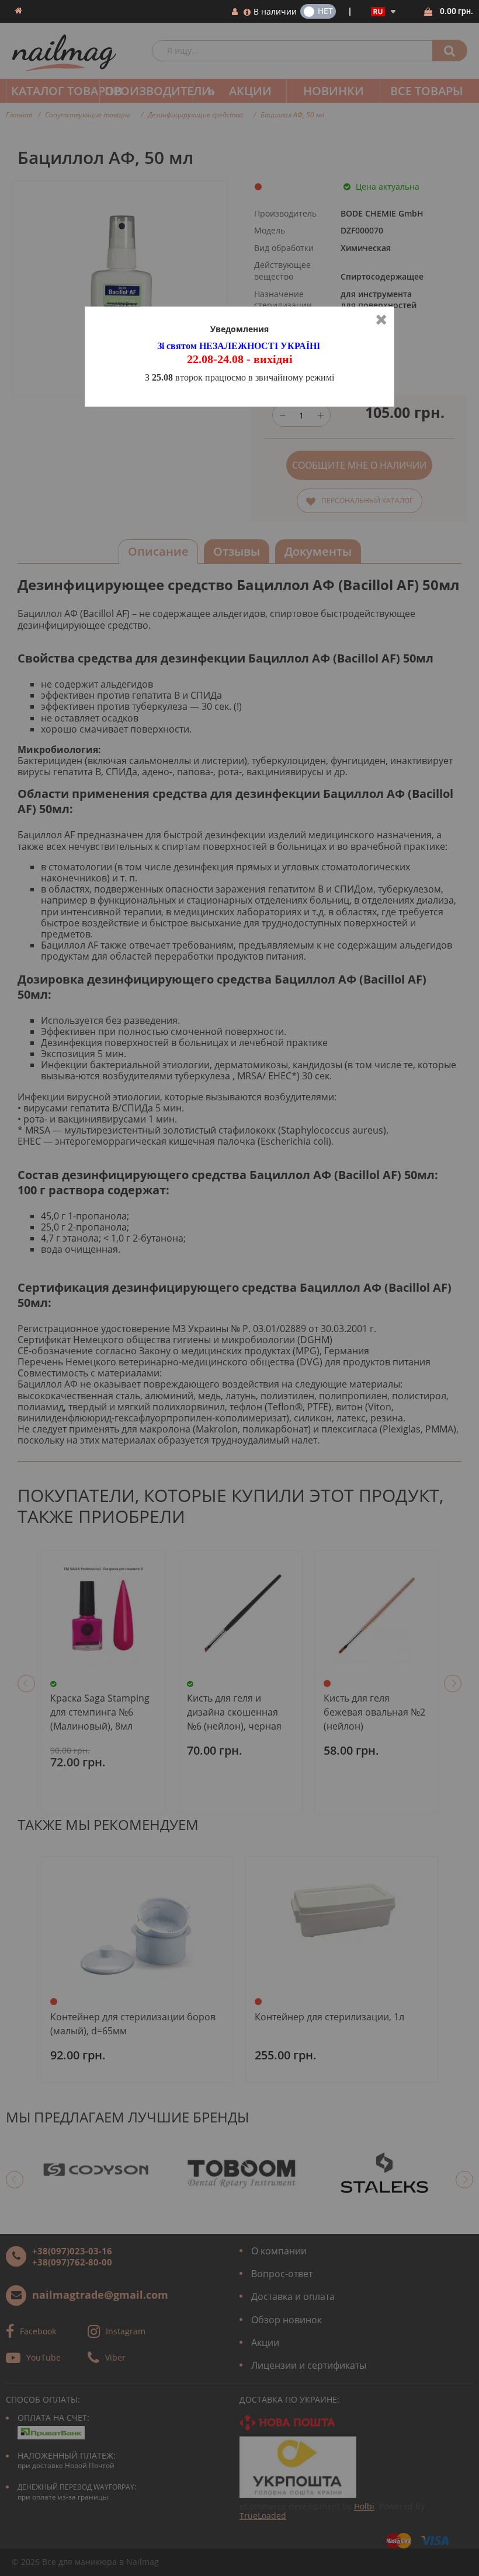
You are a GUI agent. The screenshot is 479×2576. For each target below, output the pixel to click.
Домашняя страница (18, 11)
